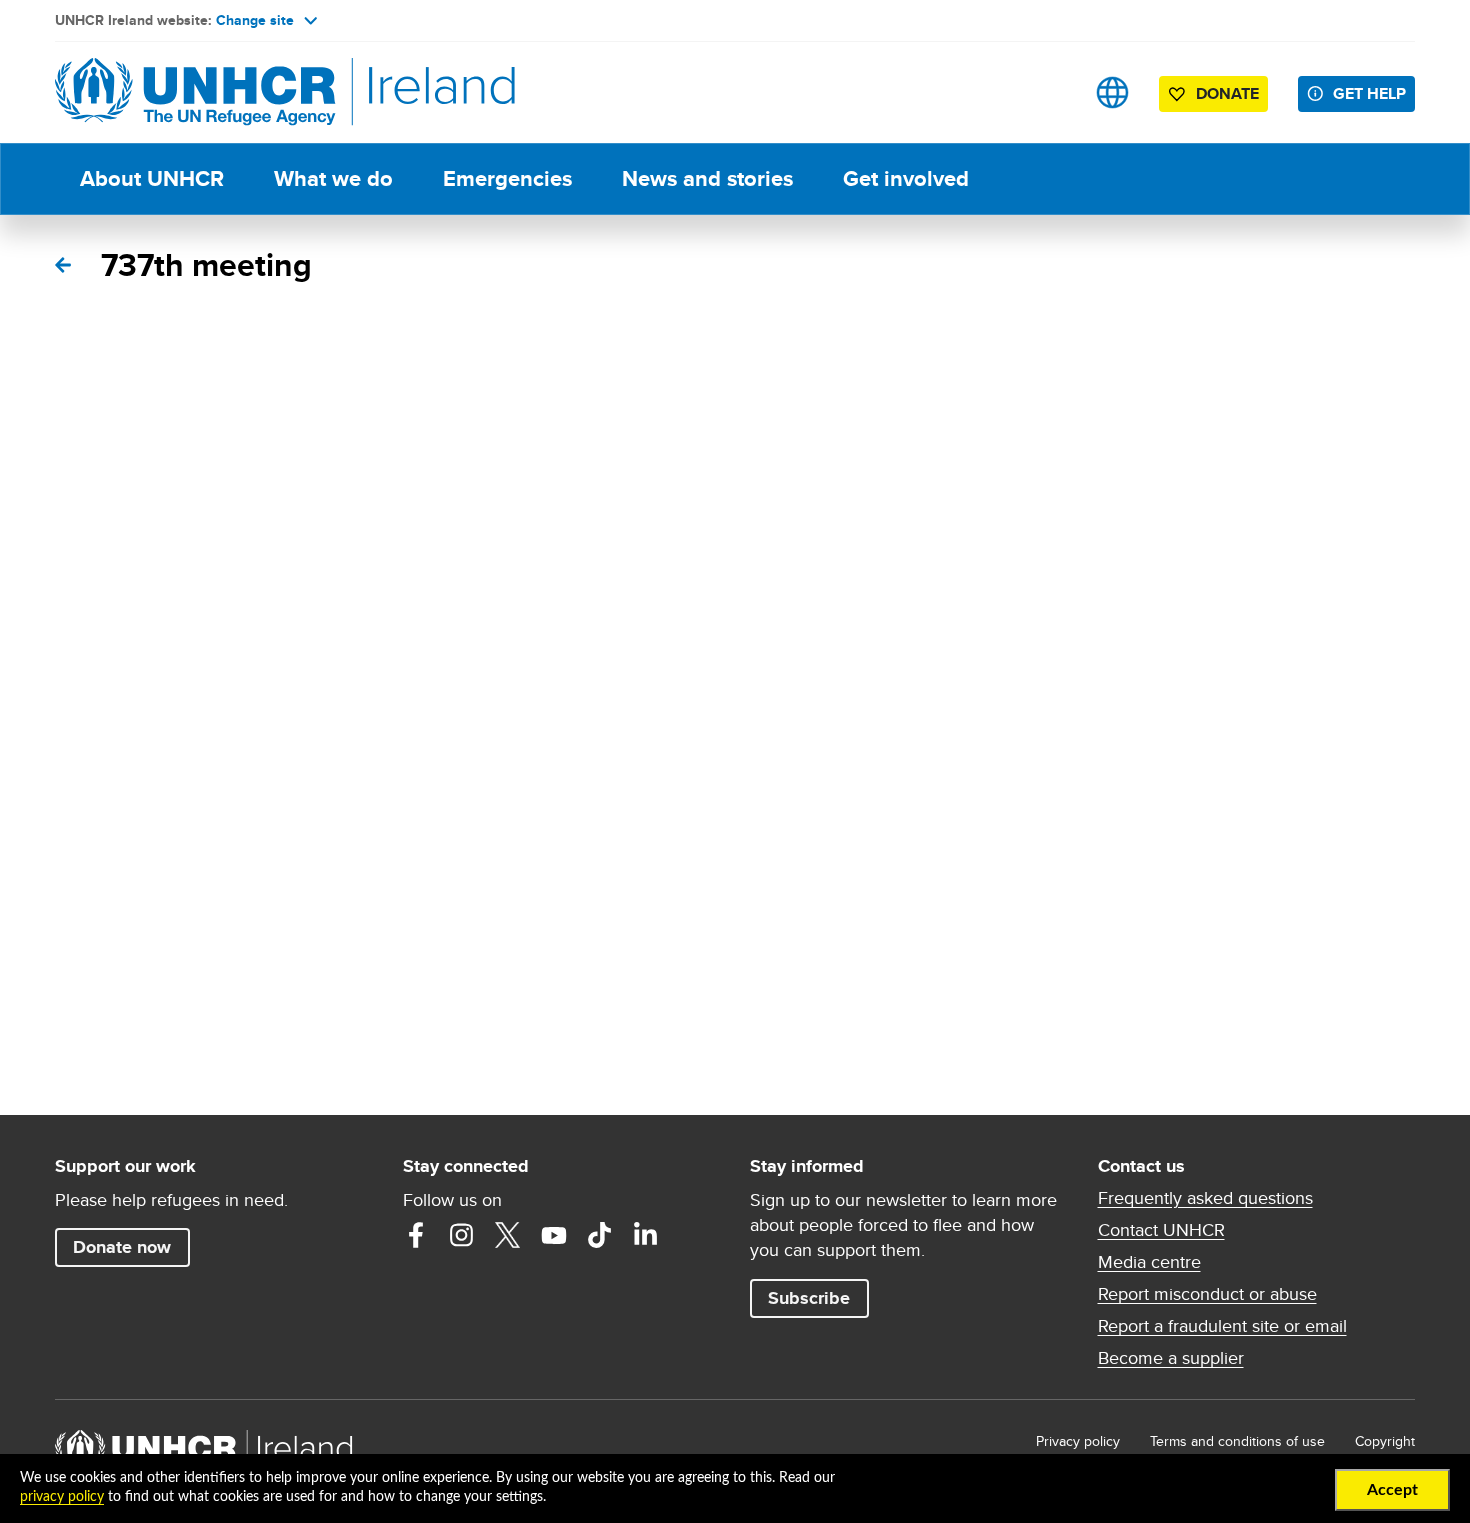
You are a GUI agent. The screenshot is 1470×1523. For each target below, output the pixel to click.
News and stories (707, 178)
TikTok (600, 1235)
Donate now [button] (122, 1247)
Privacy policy (1078, 1441)
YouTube (554, 1235)
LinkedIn (646, 1235)
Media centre (1149, 1262)
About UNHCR (152, 178)
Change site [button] (255, 20)
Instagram (462, 1235)
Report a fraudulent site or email (1222, 1326)
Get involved (906, 178)
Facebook (416, 1235)
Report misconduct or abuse (1207, 1294)
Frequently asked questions (1205, 1198)
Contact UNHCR (1161, 1230)
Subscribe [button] (809, 1298)
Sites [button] (1112, 92)
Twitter (508, 1235)
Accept (1392, 1490)
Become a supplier (1171, 1358)
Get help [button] (1369, 93)
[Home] (195, 92)
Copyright (1385, 1441)
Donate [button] (1227, 93)
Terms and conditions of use (1237, 1441)
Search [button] (1049, 92)
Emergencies (507, 178)
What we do (333, 178)
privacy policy (62, 1497)
